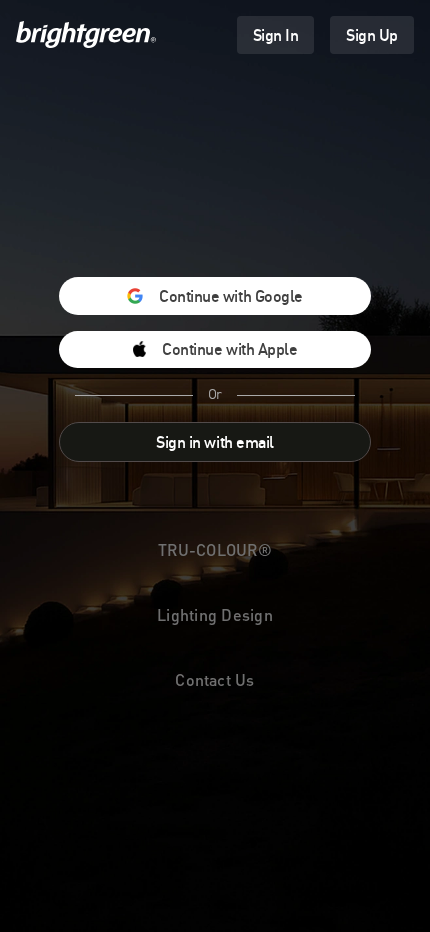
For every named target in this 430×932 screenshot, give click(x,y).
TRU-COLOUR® (215, 549)
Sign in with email (214, 442)
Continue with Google (230, 296)
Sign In (276, 35)
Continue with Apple (229, 349)
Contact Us (214, 679)
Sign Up (372, 35)
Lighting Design (215, 614)
